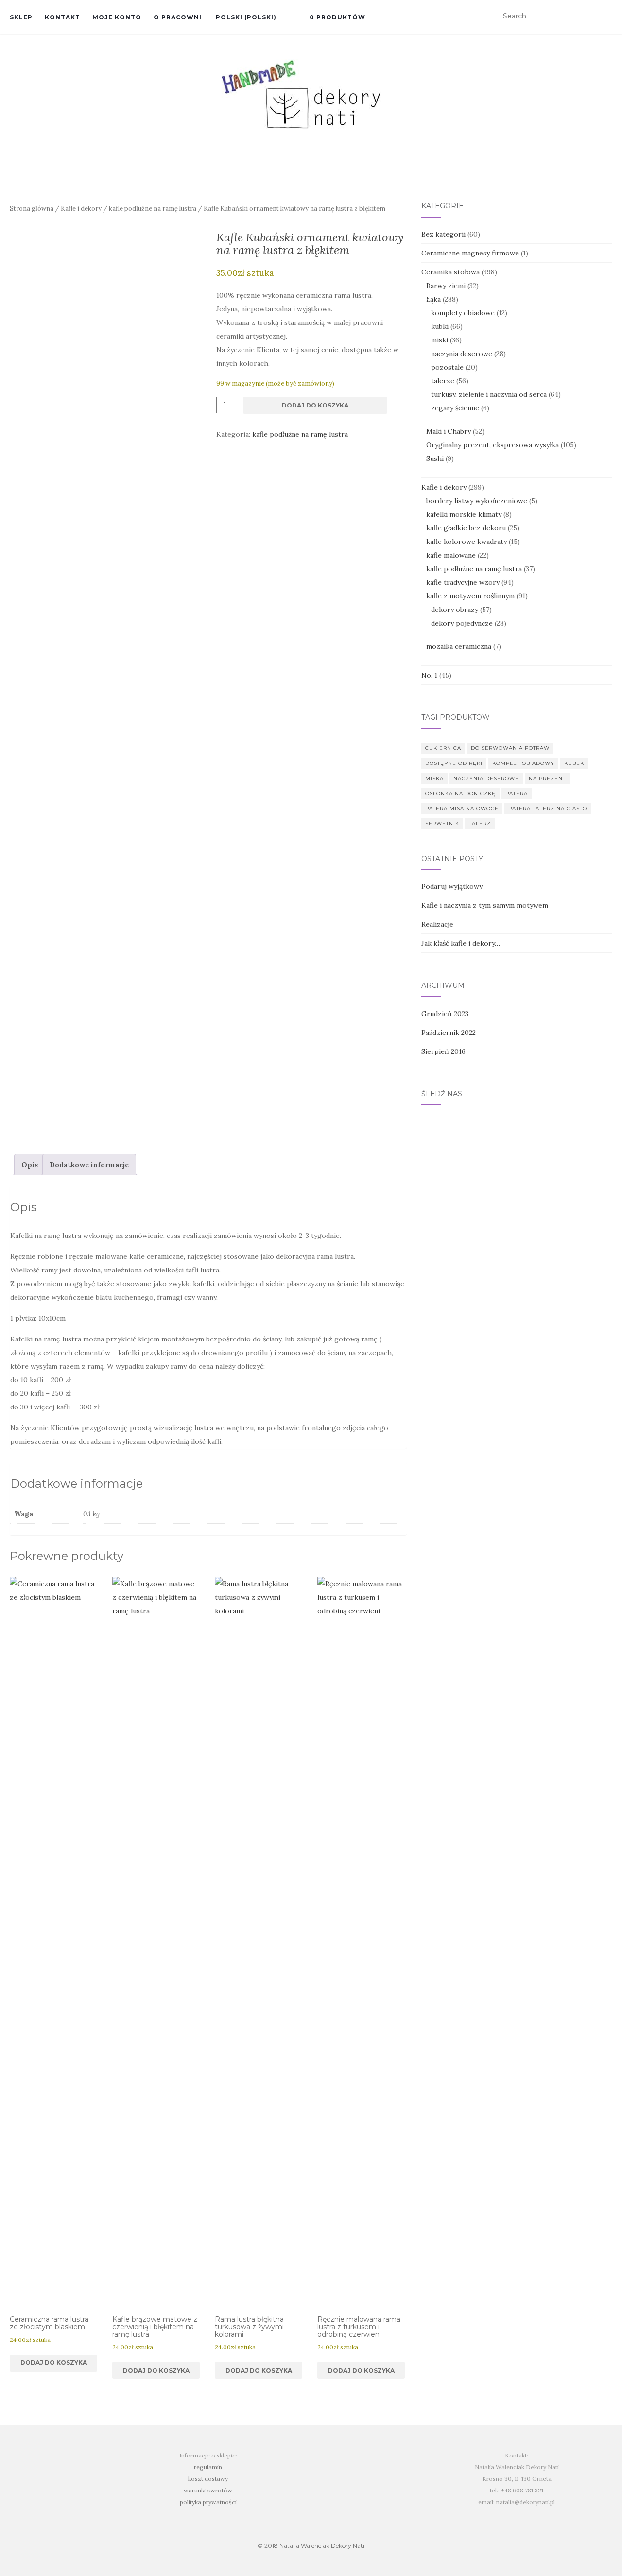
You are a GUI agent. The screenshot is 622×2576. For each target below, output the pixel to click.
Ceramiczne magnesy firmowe (470, 253)
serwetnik (442, 823)
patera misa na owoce (462, 808)
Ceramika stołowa (450, 272)
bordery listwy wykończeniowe (477, 501)
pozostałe (447, 367)
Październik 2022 (449, 1033)
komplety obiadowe (463, 313)
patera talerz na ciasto (548, 808)
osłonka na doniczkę (460, 793)
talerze (443, 381)
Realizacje (437, 924)
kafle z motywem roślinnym (470, 596)
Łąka (433, 299)
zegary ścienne (455, 408)
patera (517, 793)
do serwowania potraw (510, 748)
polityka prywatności (208, 2502)
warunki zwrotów (208, 2490)
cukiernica (443, 748)
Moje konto (117, 17)
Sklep (21, 17)
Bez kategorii (443, 234)
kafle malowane (451, 555)
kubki (440, 326)
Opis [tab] (30, 1165)
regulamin (208, 2467)
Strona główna (32, 209)
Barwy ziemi (446, 286)
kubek (574, 763)
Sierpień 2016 (443, 1051)
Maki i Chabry (449, 431)
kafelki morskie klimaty (464, 514)
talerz (480, 823)
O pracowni (178, 17)
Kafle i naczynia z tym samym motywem (485, 905)
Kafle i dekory (81, 209)
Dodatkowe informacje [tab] (89, 1165)
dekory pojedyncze (462, 623)
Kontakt (62, 17)
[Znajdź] (606, 17)
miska (434, 778)
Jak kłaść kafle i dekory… (461, 943)
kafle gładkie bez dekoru (466, 528)
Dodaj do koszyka (315, 405)
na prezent (547, 778)
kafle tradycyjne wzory (463, 582)
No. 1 (429, 675)
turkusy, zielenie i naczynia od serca (489, 394)
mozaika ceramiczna (459, 646)
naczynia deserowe (462, 354)
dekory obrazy (455, 610)
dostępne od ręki (454, 763)
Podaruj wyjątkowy (452, 886)
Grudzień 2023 (445, 1014)
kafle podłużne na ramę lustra (153, 209)
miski (440, 340)
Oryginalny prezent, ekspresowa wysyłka (492, 445)
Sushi (435, 458)
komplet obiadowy (523, 763)
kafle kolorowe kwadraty (466, 542)
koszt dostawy (208, 2479)
